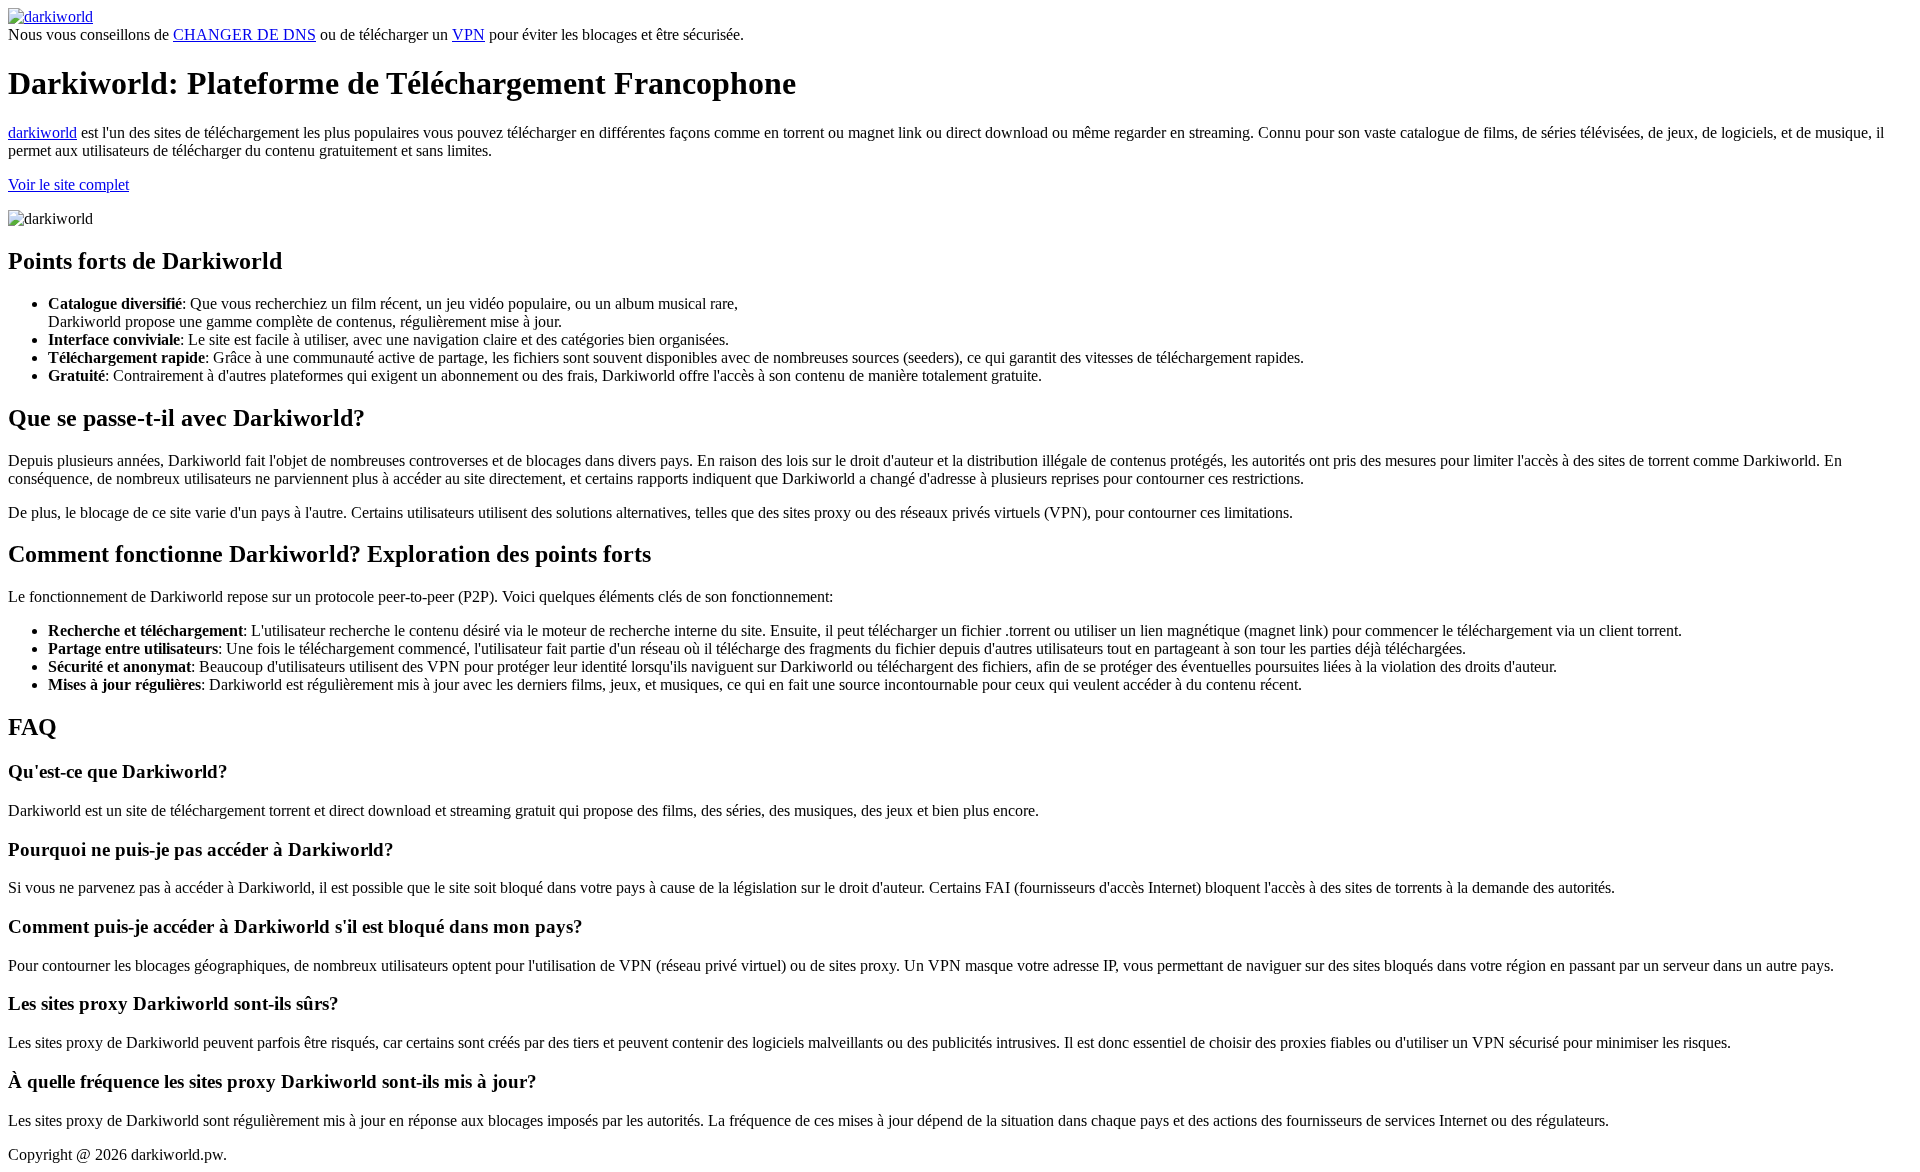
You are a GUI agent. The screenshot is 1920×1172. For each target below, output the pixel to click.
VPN (468, 34)
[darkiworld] (50, 16)
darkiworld (42, 132)
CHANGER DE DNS (244, 34)
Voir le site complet (68, 184)
